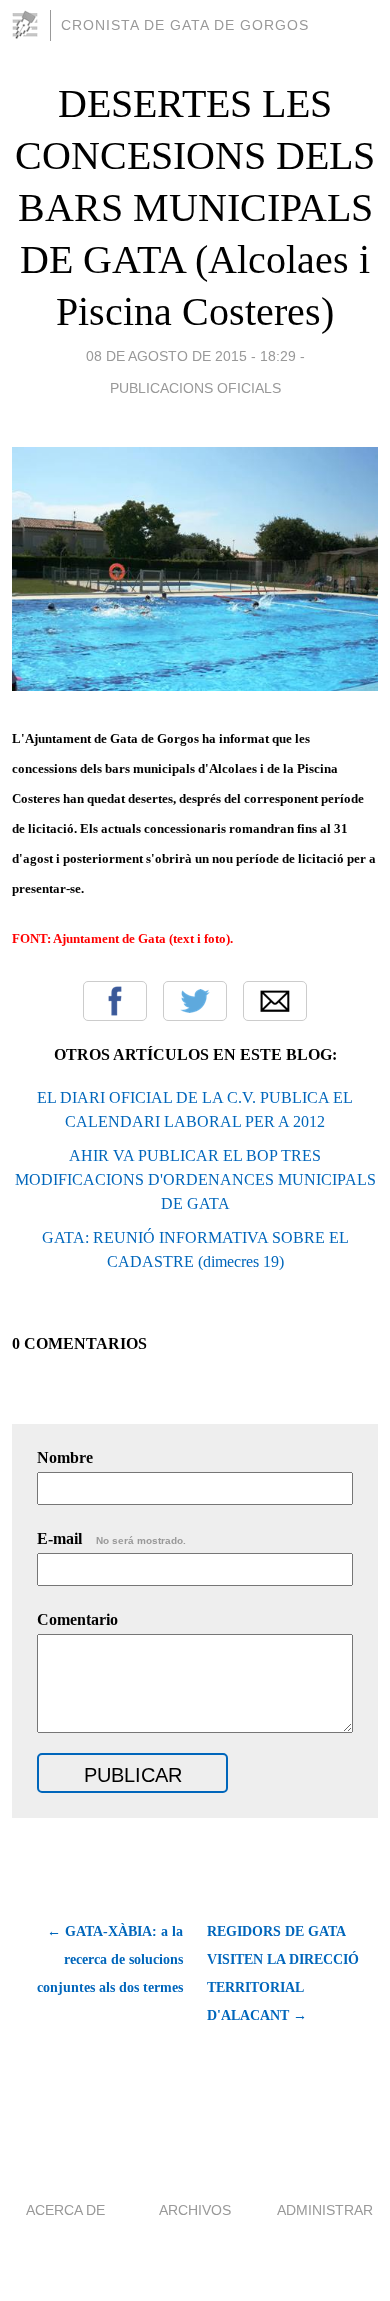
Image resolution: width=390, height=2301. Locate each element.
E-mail (111, 1538)
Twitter (195, 1001)
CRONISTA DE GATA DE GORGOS (185, 25)
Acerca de (65, 2210)
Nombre (65, 1457)
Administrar (325, 2210)
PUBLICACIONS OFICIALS (195, 388)
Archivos (195, 2210)
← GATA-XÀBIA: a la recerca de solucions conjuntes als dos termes (110, 1959)
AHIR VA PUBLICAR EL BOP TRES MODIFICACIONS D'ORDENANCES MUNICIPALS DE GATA (195, 1179)
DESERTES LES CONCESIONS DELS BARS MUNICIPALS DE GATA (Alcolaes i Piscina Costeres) (195, 207)
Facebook (115, 1001)
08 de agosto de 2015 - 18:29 (191, 356)
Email (275, 1001)
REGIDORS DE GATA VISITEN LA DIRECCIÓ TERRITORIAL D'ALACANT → (283, 1973)
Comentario (77, 1619)
